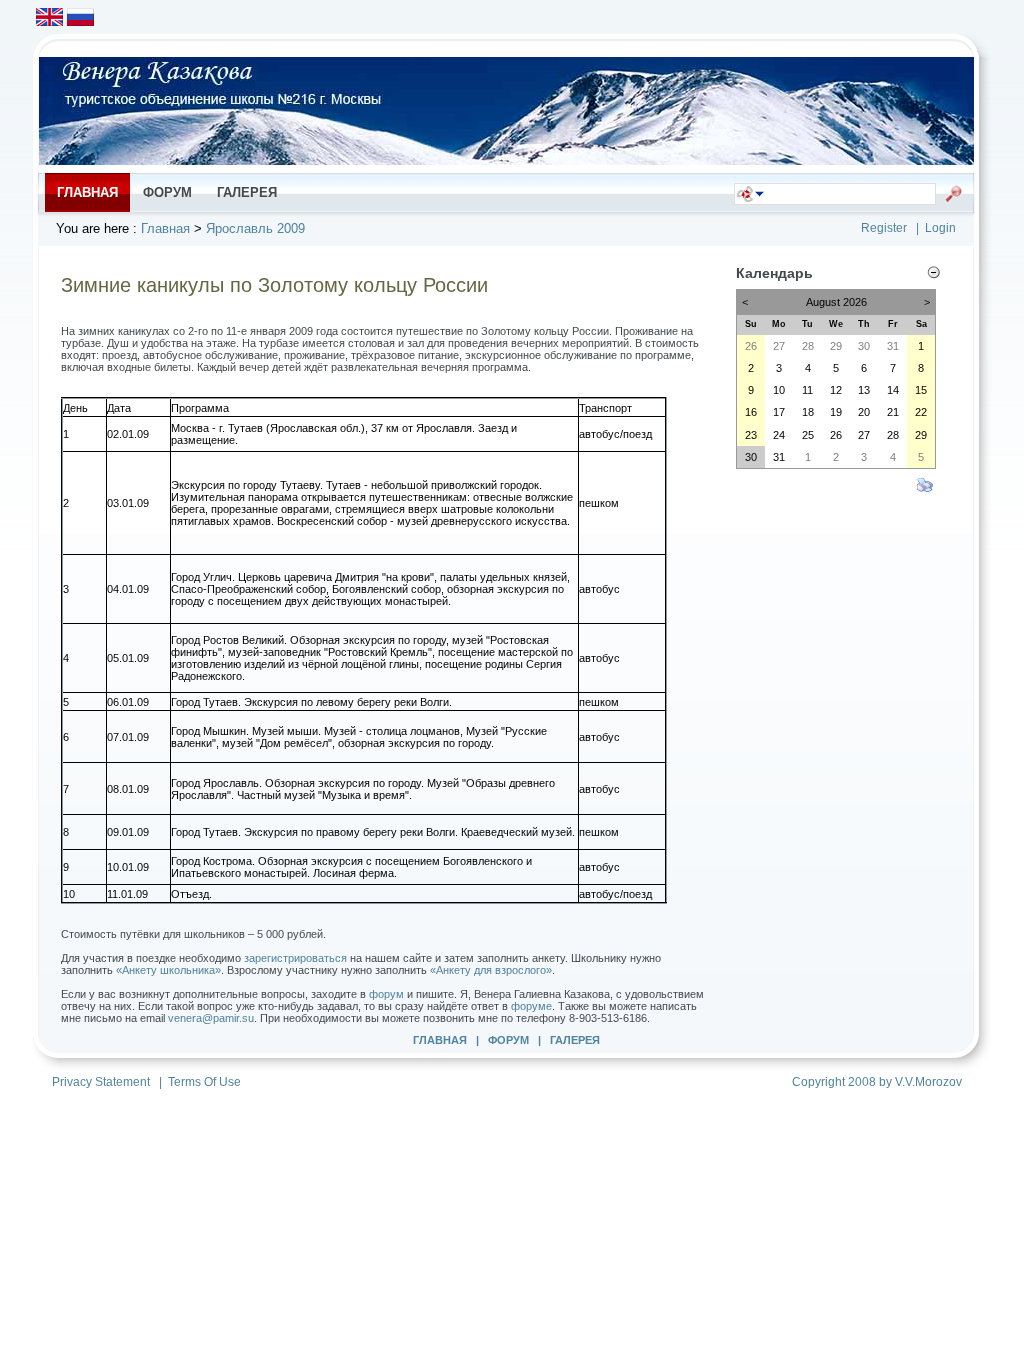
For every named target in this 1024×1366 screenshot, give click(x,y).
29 (836, 346)
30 (864, 346)
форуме (531, 1006)
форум (386, 994)
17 (779, 412)
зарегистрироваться (295, 958)
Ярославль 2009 (255, 228)
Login (940, 228)
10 (779, 390)
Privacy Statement (101, 1082)
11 (807, 390)
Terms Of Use (204, 1082)
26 (751, 346)
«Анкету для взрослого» (491, 970)
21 (893, 412)
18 (808, 412)
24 (779, 435)
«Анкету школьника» (168, 970)
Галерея (575, 1040)
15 (921, 390)
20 (864, 412)
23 (751, 435)
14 (893, 390)
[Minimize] (933, 275)
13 (864, 390)
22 (921, 412)
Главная (165, 228)
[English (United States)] (49, 20)
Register (884, 228)
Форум (508, 1040)
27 (779, 346)
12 (836, 390)
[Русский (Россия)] (80, 20)
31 (893, 346)
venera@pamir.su (211, 1018)
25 (808, 435)
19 (836, 412)
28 (808, 346)
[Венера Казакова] (506, 159)
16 (751, 412)
